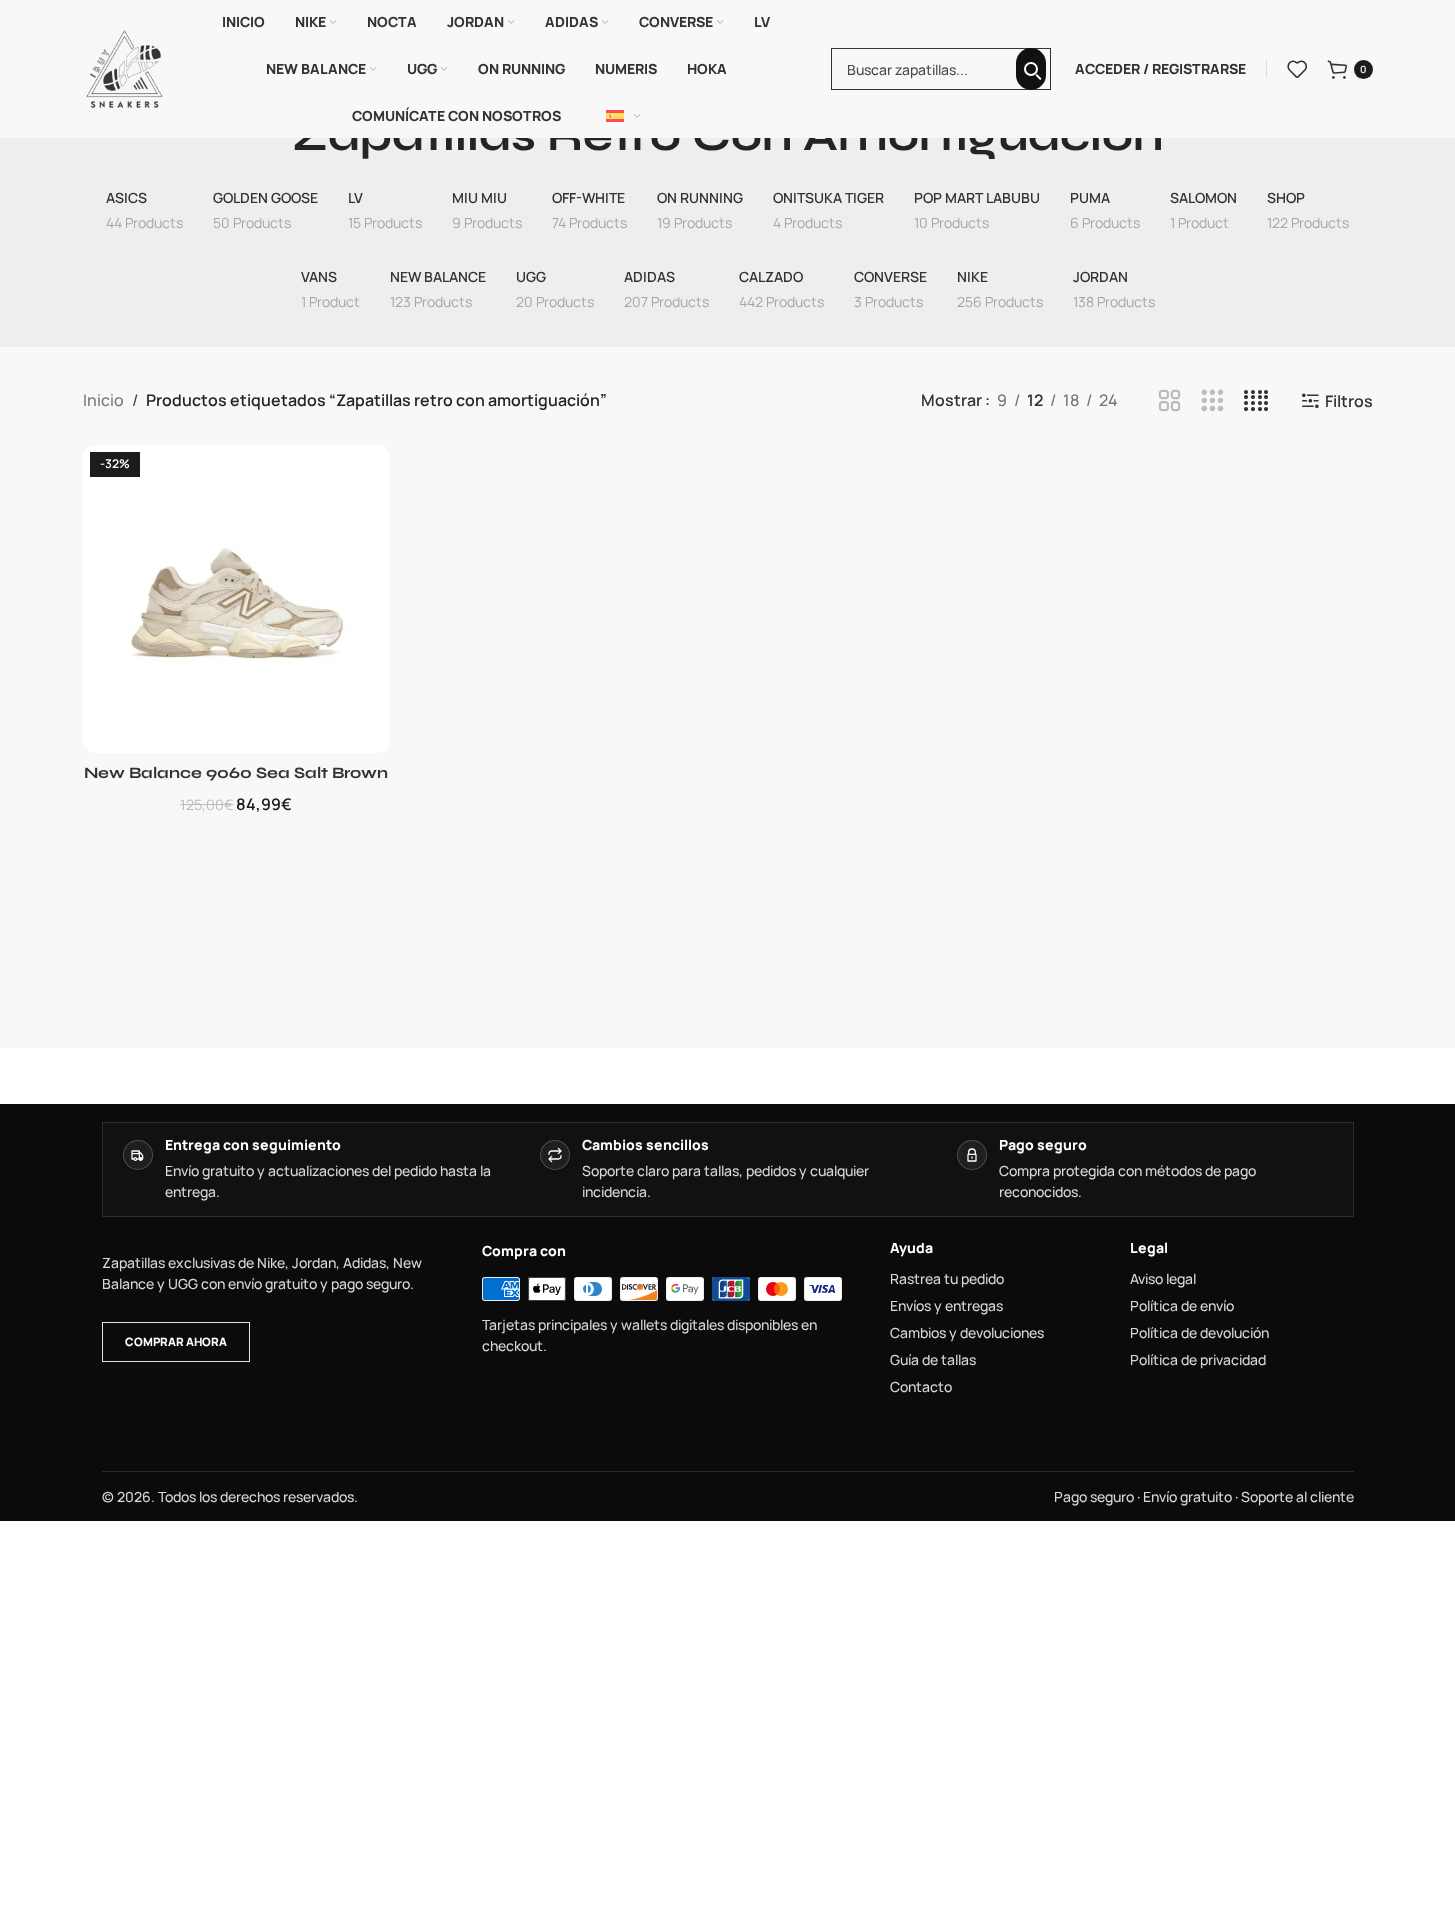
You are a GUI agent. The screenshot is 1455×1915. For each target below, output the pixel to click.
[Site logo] (125, 67)
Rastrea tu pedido (947, 1279)
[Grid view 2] (1169, 401)
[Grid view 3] (1212, 401)
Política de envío (1182, 1306)
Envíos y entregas (946, 1306)
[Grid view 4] (1256, 401)
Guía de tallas (933, 1360)
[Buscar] (1031, 69)
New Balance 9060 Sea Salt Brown (236, 772)
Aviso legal (1163, 1279)
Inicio (103, 400)
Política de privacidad (1198, 1360)
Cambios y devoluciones (967, 1333)
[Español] (624, 116)
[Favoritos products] (1297, 69)
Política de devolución (1199, 1333)
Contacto (921, 1387)
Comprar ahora (176, 1341)
